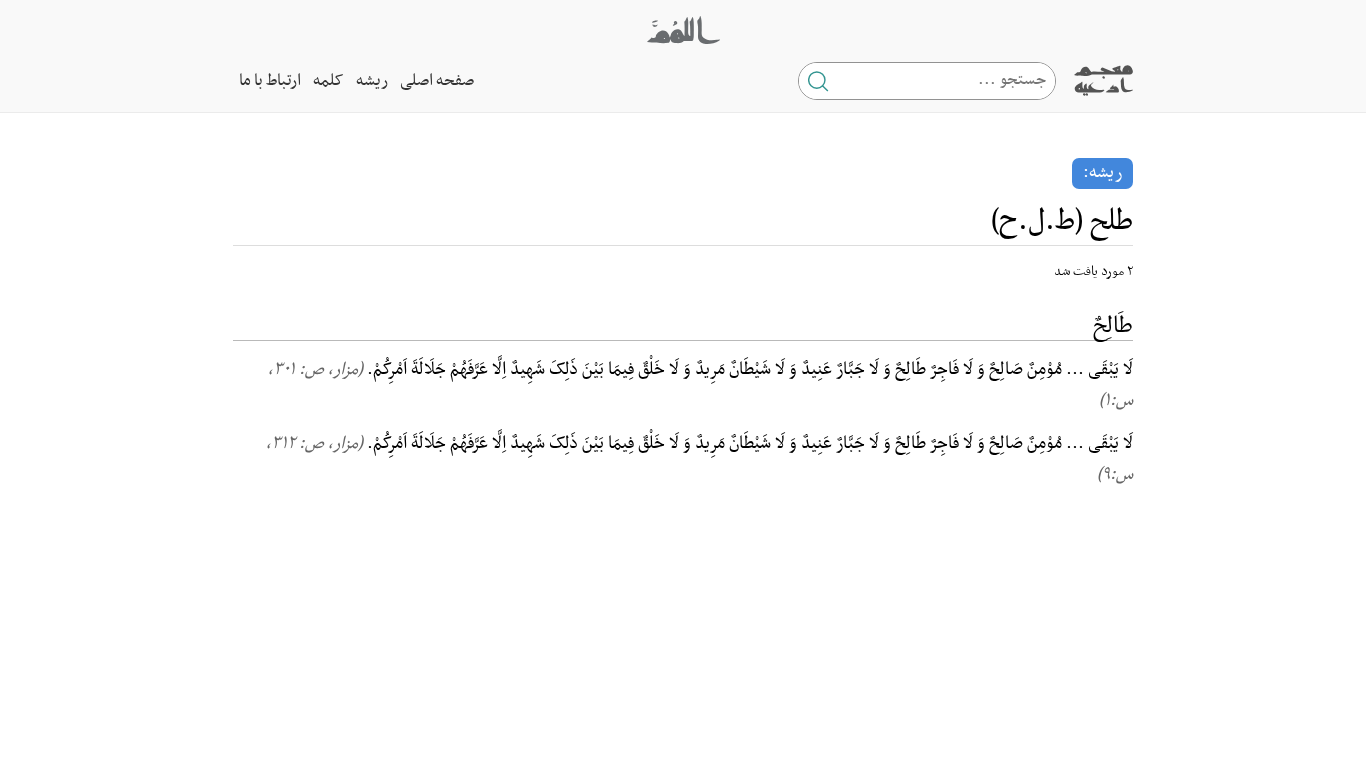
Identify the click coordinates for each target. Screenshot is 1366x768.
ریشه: (1102, 173)
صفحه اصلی (437, 81)
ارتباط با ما (270, 81)
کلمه (328, 81)
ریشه (372, 81)
